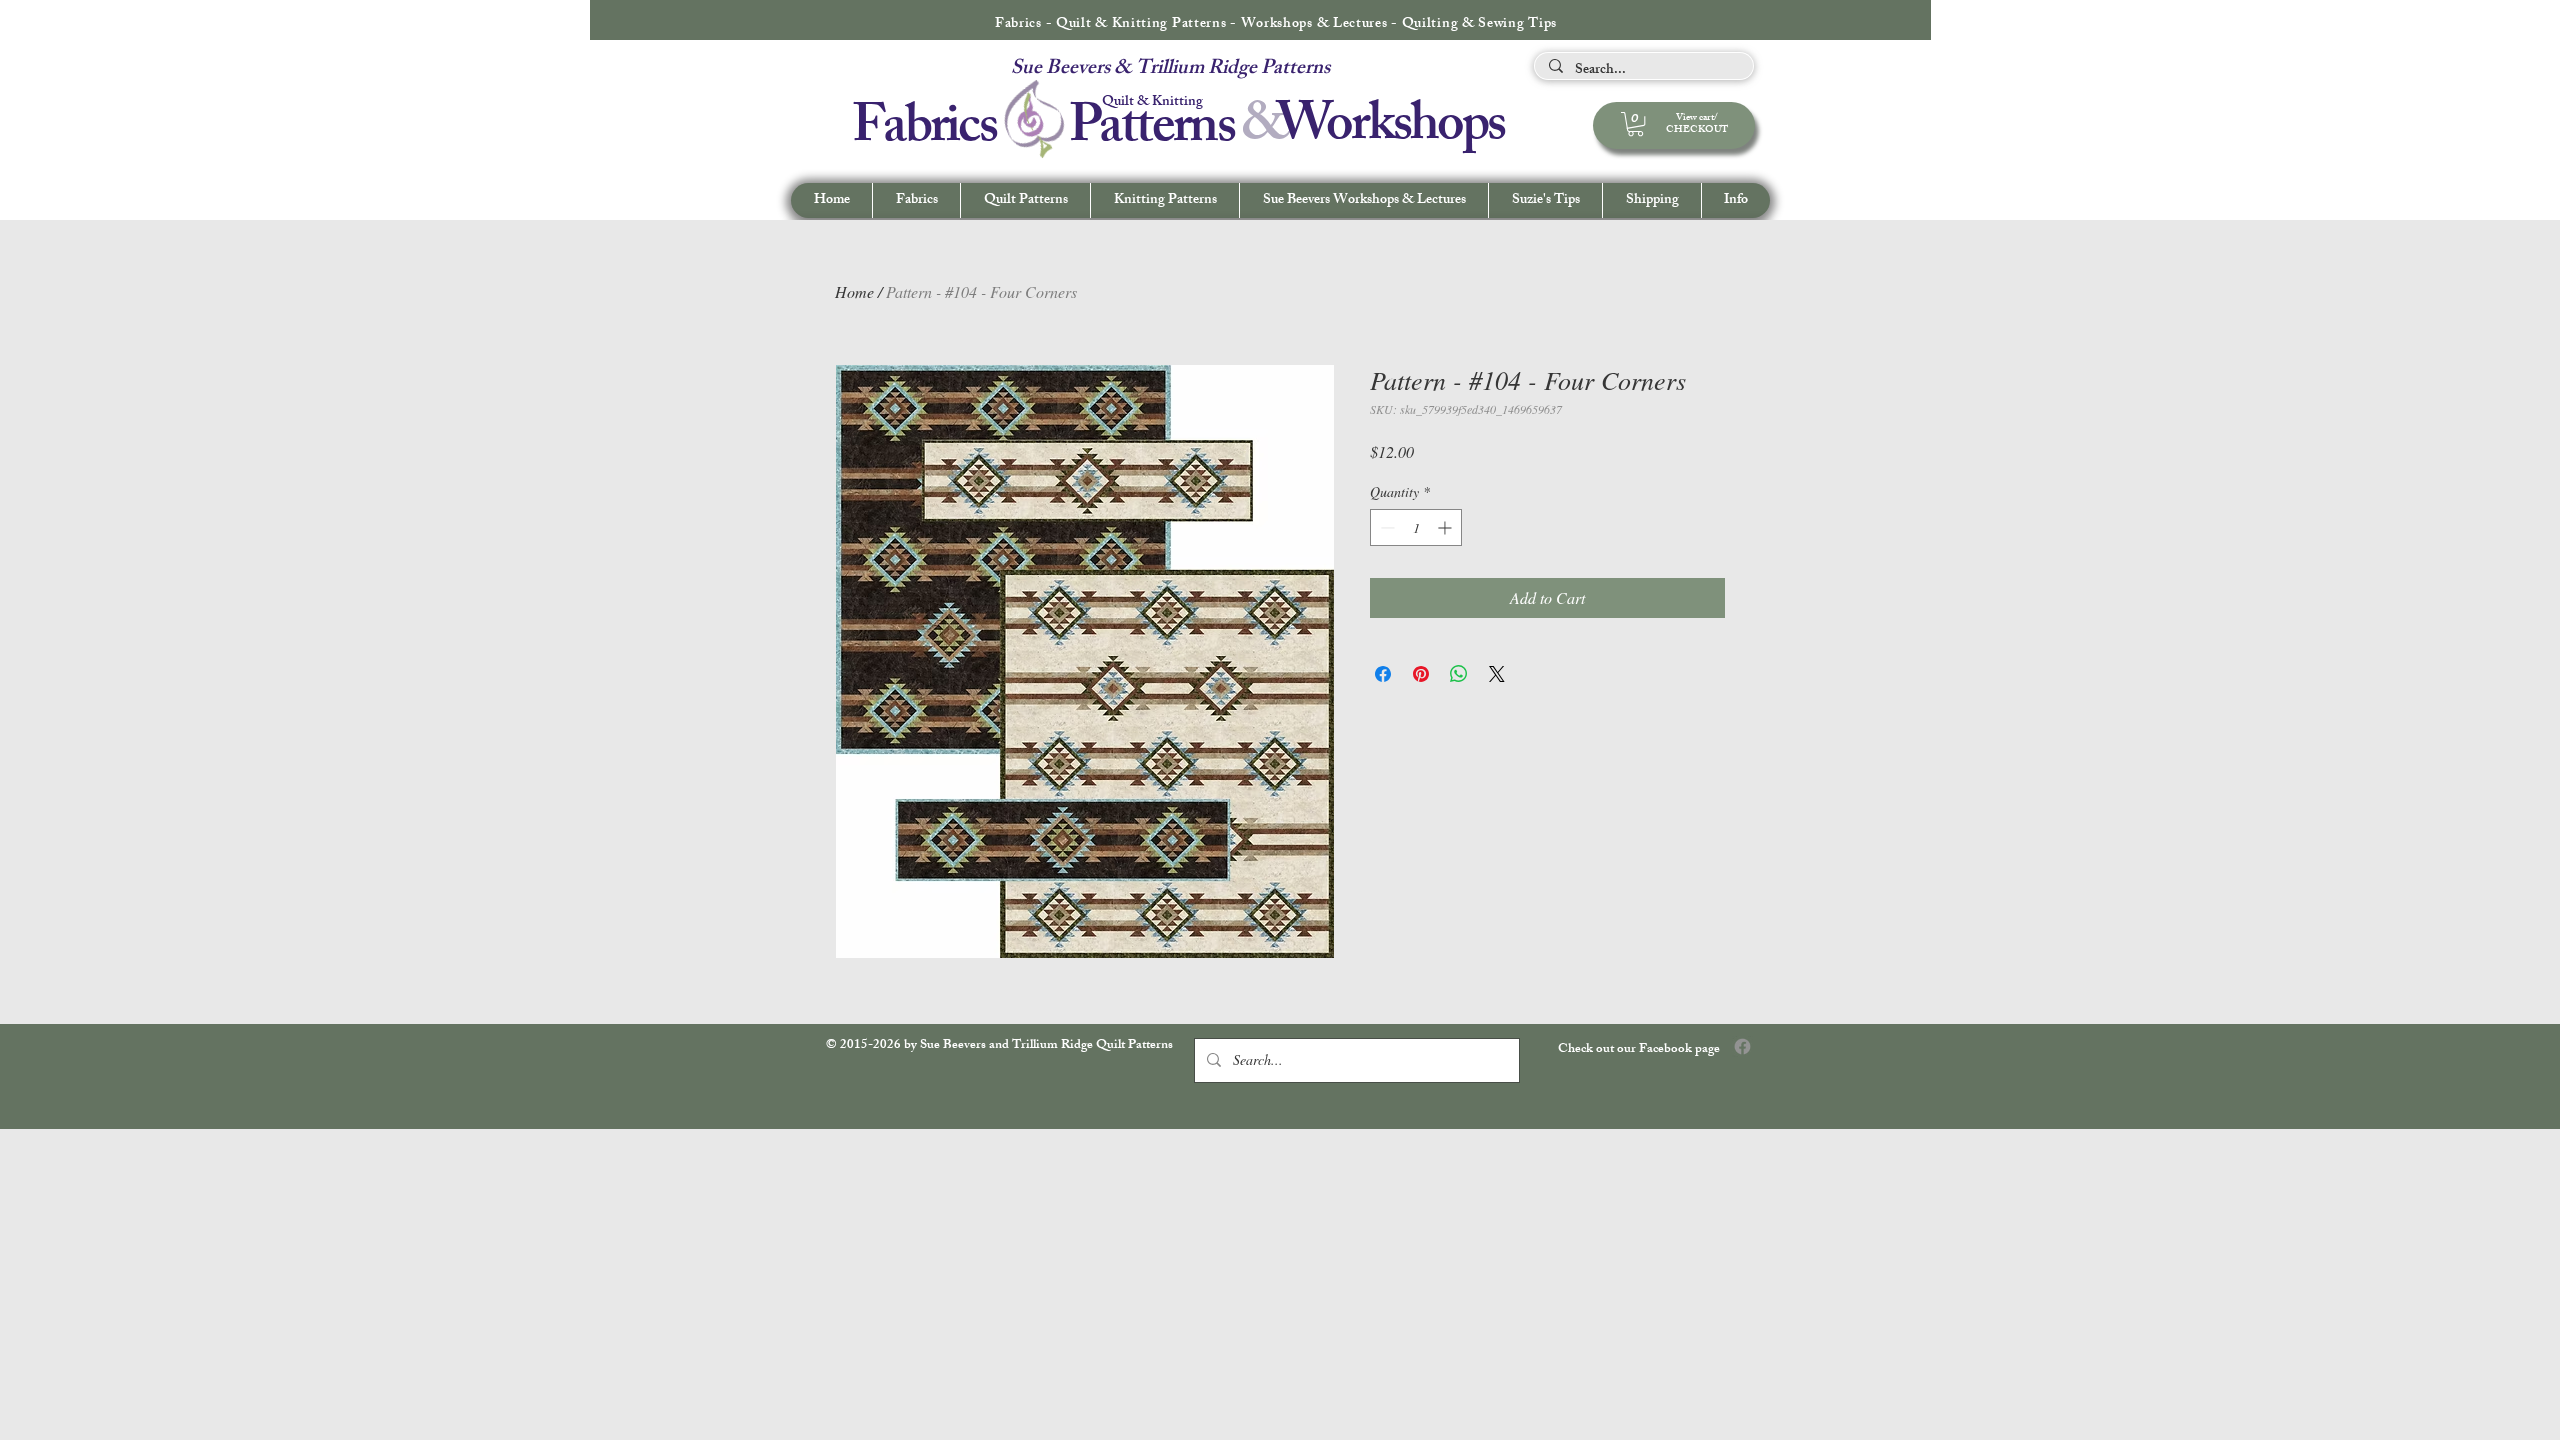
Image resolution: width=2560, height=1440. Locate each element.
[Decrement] (1385, 527)
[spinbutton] (1416, 527)
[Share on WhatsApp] (1459, 674)
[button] (1735, 200)
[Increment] (1446, 527)
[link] (1635, 124)
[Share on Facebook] (1383, 674)
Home (854, 291)
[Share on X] (1497, 674)
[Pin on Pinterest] (1421, 674)
